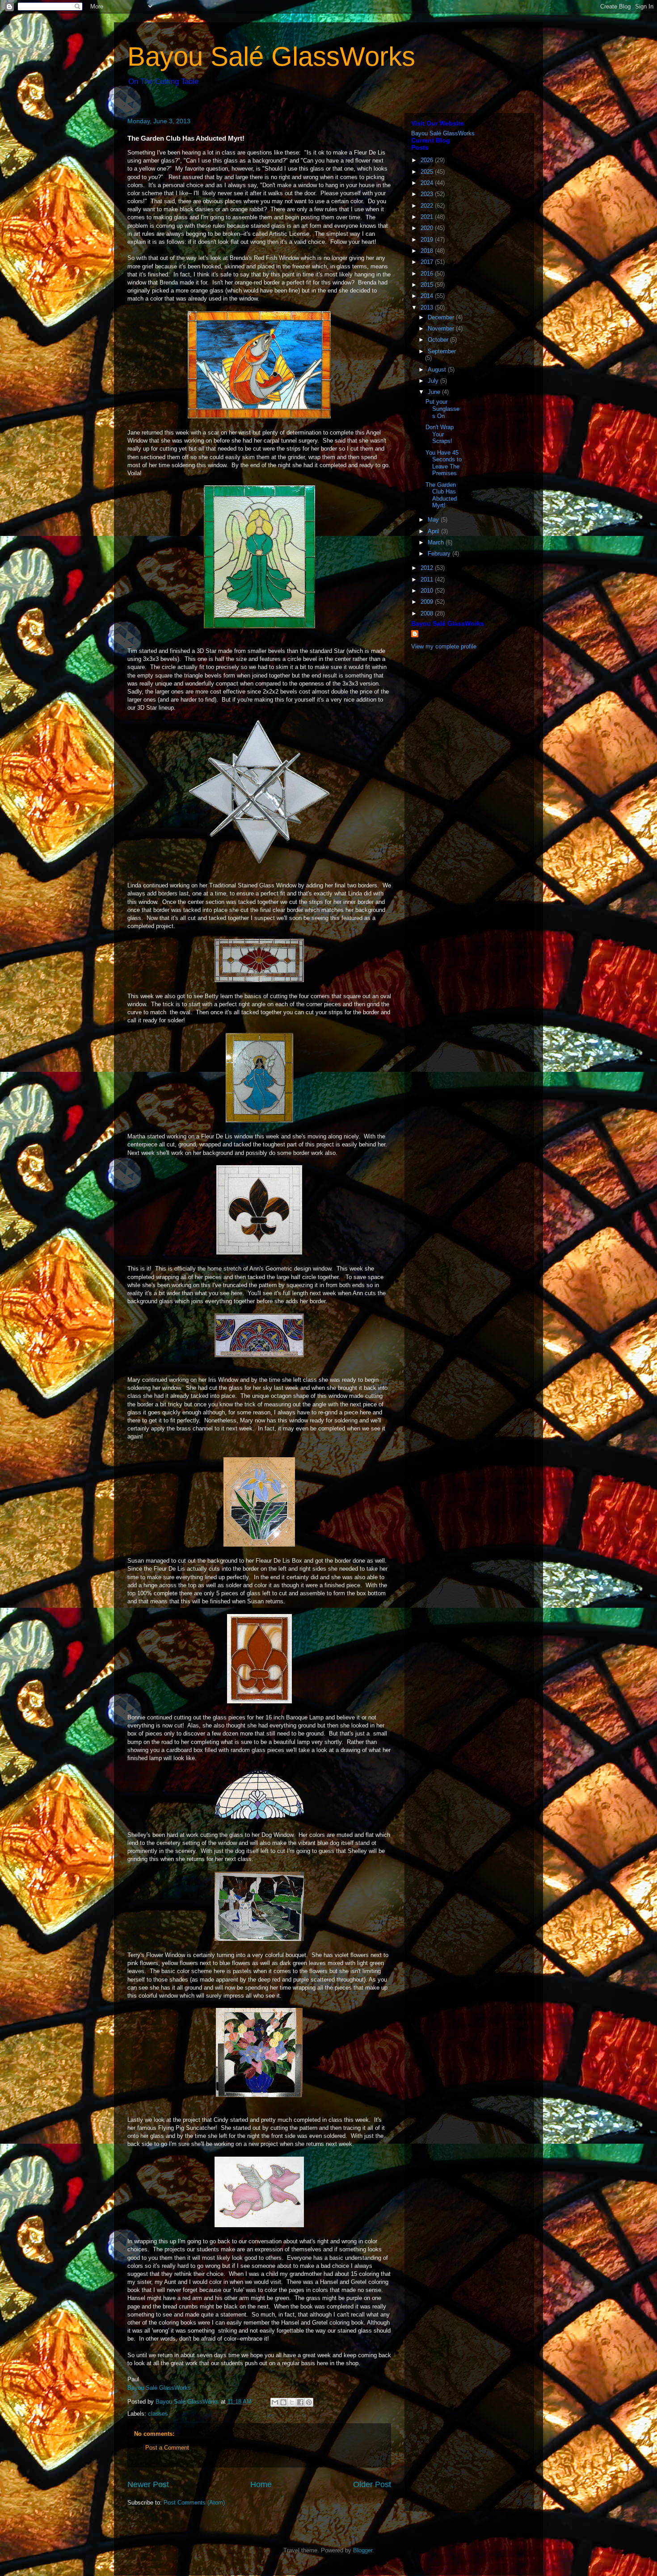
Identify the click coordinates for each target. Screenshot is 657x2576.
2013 (428, 307)
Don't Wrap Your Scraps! (440, 434)
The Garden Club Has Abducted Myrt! (441, 495)
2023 (428, 194)
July (434, 381)
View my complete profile (444, 646)
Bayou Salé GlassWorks (271, 56)
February (440, 554)
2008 (428, 613)
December (442, 317)
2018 (428, 251)
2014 (428, 296)
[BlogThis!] (283, 2402)
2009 (428, 602)
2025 (428, 172)
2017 (428, 262)
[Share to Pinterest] (309, 2402)
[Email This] (275, 2402)
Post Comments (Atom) (194, 2503)
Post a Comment (167, 2448)
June (435, 392)
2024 (428, 183)
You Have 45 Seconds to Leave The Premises (444, 463)
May (434, 520)
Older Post (372, 2484)
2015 (428, 285)
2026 (428, 160)
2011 (428, 579)
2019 (428, 240)
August (438, 370)
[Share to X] (292, 2402)
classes (158, 2414)
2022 (428, 206)
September (442, 351)
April (434, 531)
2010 (428, 591)
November (442, 328)
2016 (428, 274)
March (437, 542)
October (439, 340)
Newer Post (148, 2484)
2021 (428, 217)
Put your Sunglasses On (442, 409)
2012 (428, 568)
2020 (428, 228)
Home (261, 2484)
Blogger (363, 2550)
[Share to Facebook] (300, 2402)
